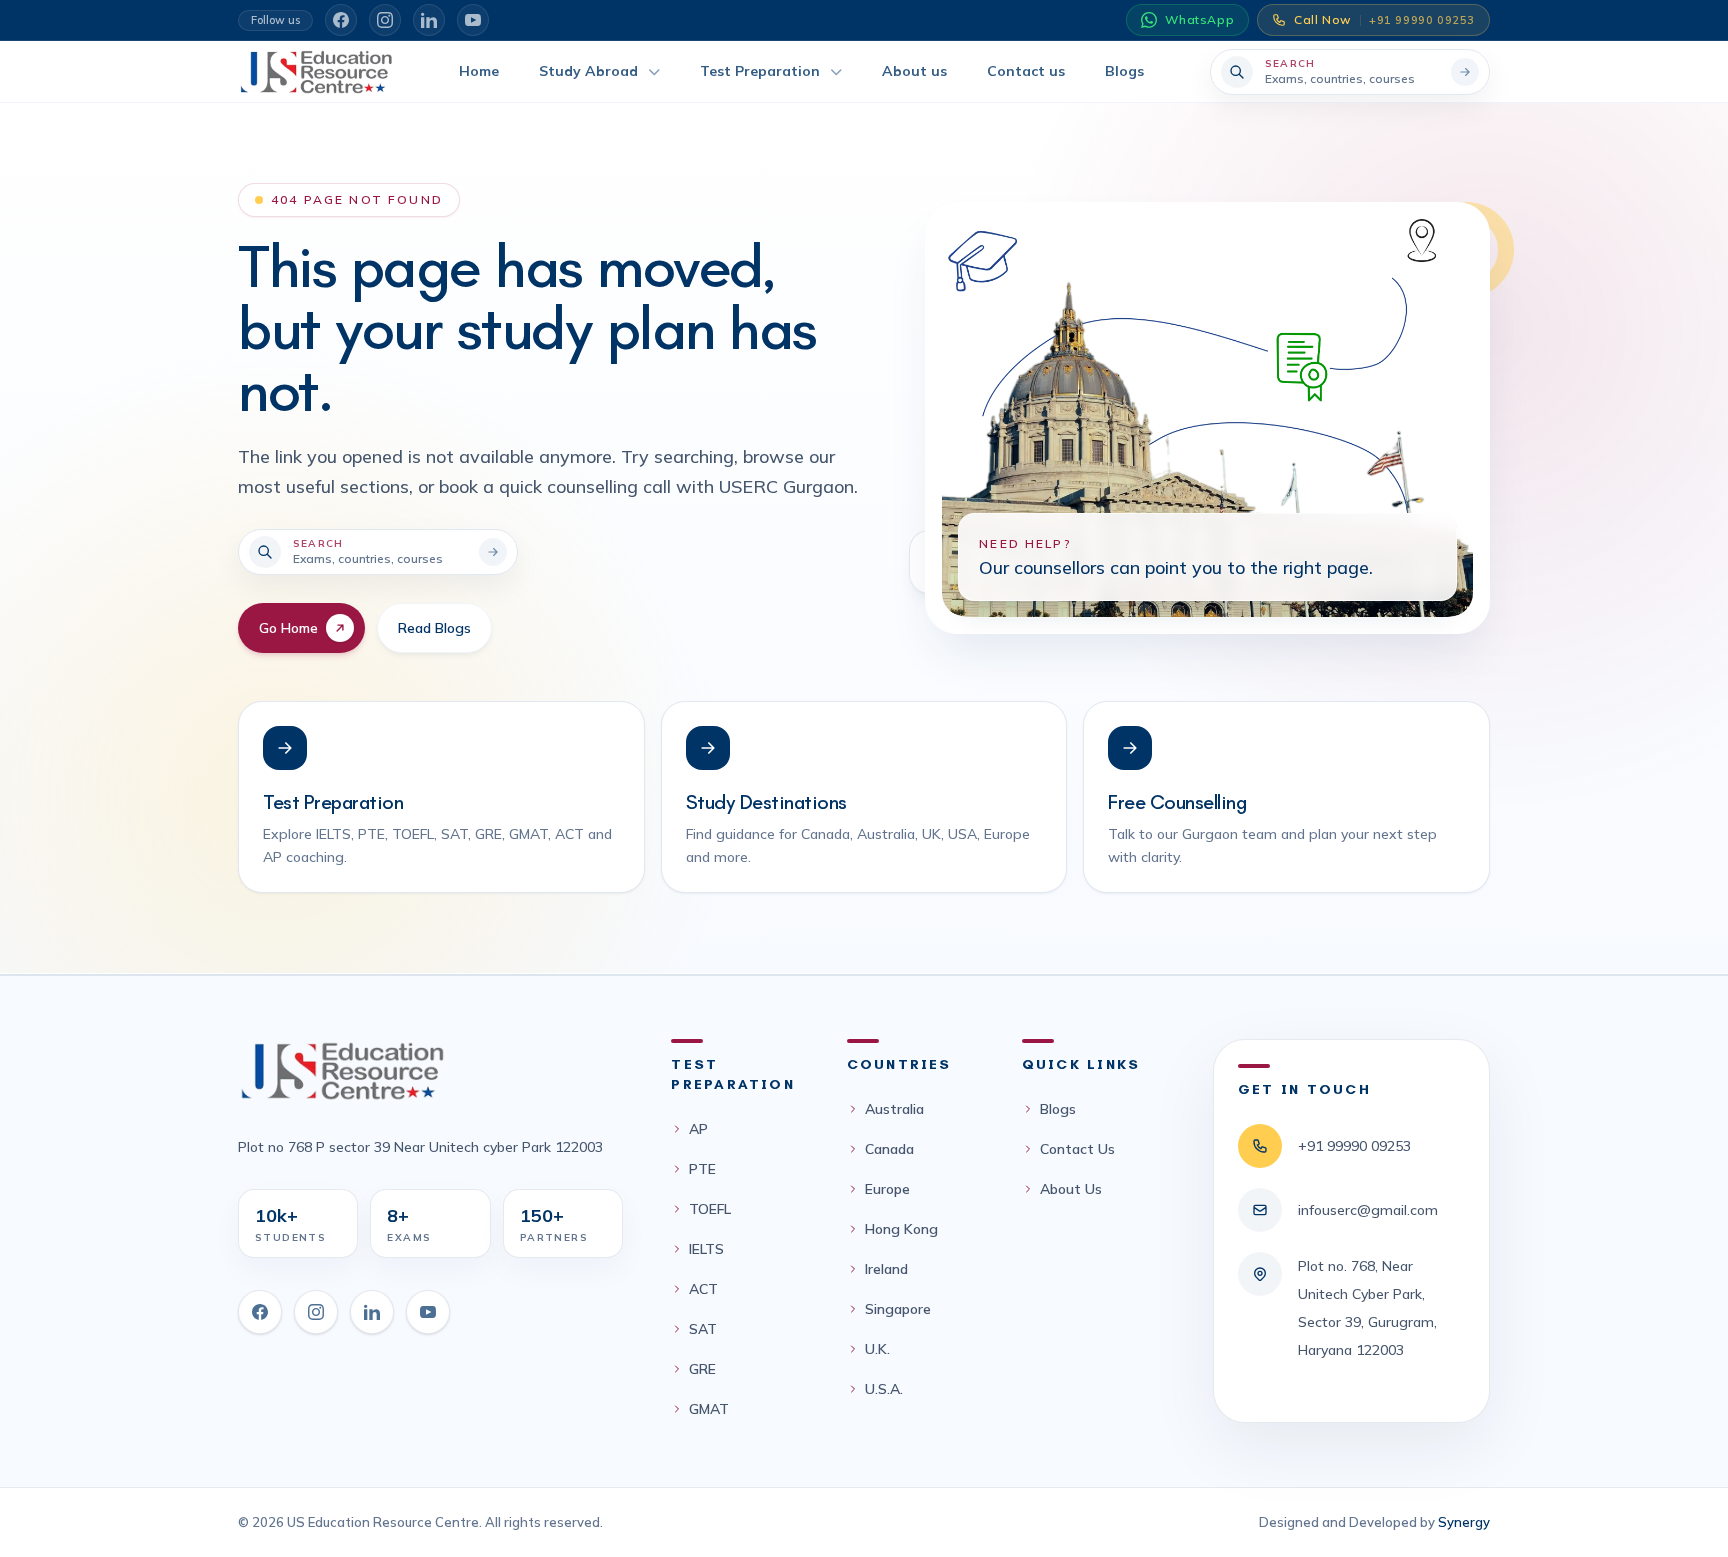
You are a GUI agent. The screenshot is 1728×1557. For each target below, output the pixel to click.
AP (698, 1129)
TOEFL (710, 1209)
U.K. (877, 1349)
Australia (894, 1109)
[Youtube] (428, 1312)
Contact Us (1077, 1149)
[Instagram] (316, 1312)
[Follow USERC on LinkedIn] (429, 20)
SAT (703, 1329)
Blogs (1058, 1109)
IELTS (706, 1249)
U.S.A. (884, 1389)
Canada (889, 1149)
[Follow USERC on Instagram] (385, 20)
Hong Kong (901, 1229)
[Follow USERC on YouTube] (473, 20)
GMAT (709, 1409)
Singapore (898, 1309)
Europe (887, 1189)
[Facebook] (260, 1312)
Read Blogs (434, 628)
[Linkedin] (372, 1312)
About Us (1071, 1189)
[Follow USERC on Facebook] (341, 20)
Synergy (1464, 1522)
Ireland (886, 1269)
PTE (702, 1169)
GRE (702, 1369)
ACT (703, 1289)
